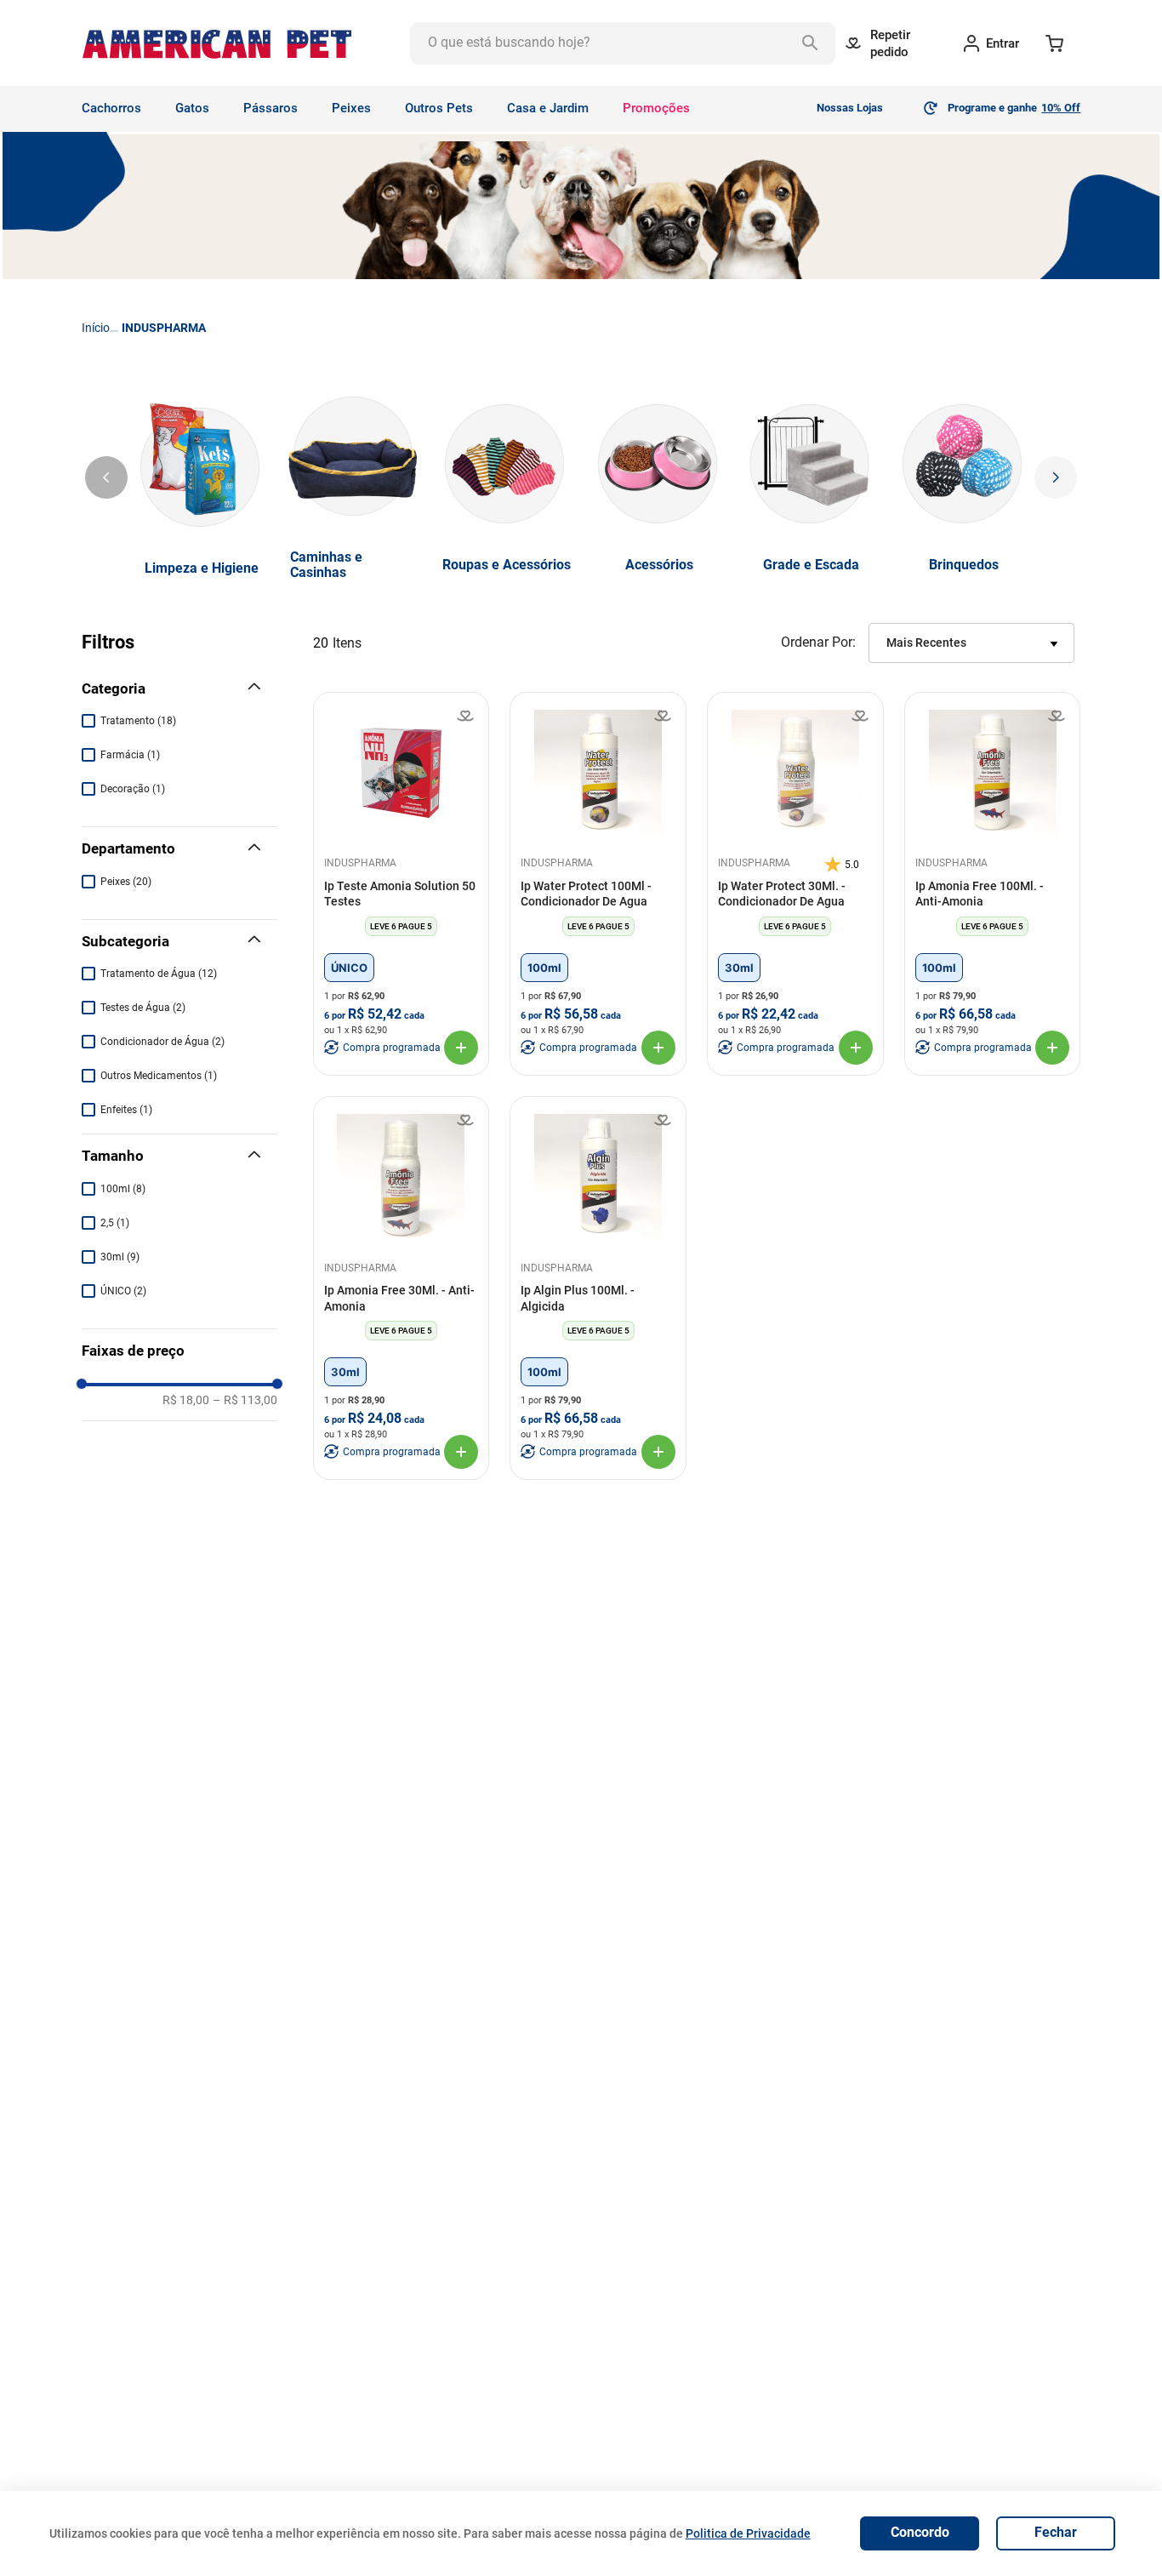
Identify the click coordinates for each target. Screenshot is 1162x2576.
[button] (179, 689)
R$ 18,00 (186, 1400)
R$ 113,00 (245, 1400)
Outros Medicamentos (159, 1076)
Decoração (133, 789)
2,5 (115, 1223)
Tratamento (138, 721)
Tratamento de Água (159, 974)
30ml (120, 1257)
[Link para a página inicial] (96, 328)
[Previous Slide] (106, 477)
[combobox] (623, 43)
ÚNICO (123, 1291)
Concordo (920, 2532)
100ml (123, 1189)
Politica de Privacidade (748, 2533)
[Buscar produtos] (814, 43)
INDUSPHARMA (164, 328)
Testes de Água (143, 1008)
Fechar (1056, 2532)
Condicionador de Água (162, 1042)
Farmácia (130, 755)
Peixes (126, 882)
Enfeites (126, 1110)
